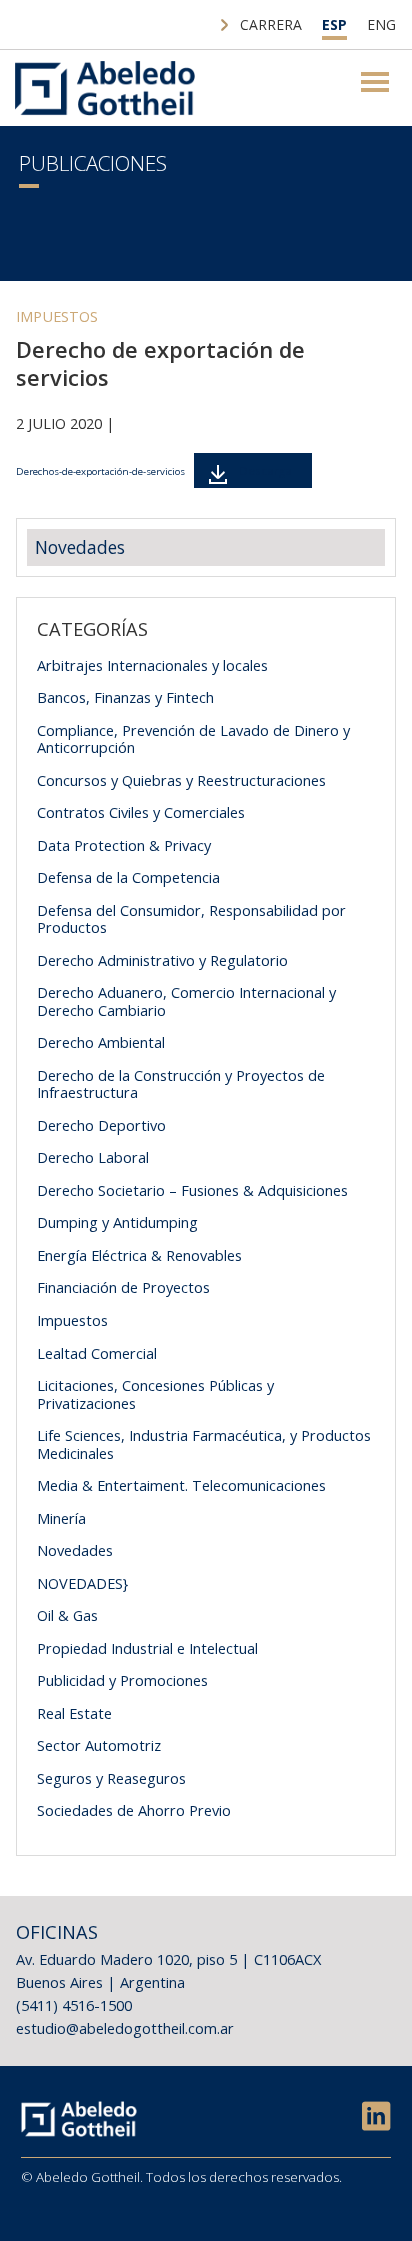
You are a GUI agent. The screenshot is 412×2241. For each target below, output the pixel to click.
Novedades (80, 547)
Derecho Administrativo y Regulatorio (162, 960)
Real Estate (74, 1713)
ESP (334, 24)
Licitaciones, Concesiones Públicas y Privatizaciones (155, 1394)
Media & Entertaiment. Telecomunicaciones (181, 1485)
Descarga (265, 470)
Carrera (271, 24)
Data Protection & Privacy (124, 845)
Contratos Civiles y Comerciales (141, 812)
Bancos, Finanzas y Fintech (125, 697)
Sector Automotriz (99, 1745)
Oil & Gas (67, 1615)
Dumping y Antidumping (117, 1222)
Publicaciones (93, 163)
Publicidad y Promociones (122, 1680)
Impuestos (57, 316)
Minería (61, 1518)
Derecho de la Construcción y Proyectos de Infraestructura (181, 1084)
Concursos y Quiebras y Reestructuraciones (181, 780)
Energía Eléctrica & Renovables (139, 1255)
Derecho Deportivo (101, 1125)
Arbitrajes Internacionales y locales (152, 665)
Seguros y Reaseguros (111, 1778)
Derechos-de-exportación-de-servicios (100, 471)
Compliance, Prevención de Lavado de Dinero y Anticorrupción (193, 739)
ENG (381, 24)
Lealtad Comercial (97, 1353)
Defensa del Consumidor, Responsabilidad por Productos (191, 919)
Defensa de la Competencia (128, 877)
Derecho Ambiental (101, 1042)
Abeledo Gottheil (105, 88)
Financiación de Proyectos (123, 1287)
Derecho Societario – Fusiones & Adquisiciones (192, 1190)
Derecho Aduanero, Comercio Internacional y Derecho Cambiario (186, 1001)
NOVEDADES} (82, 1583)
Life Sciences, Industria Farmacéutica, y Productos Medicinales (204, 1444)
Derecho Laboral (93, 1157)
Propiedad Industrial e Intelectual (147, 1648)
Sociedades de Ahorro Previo (134, 1810)
